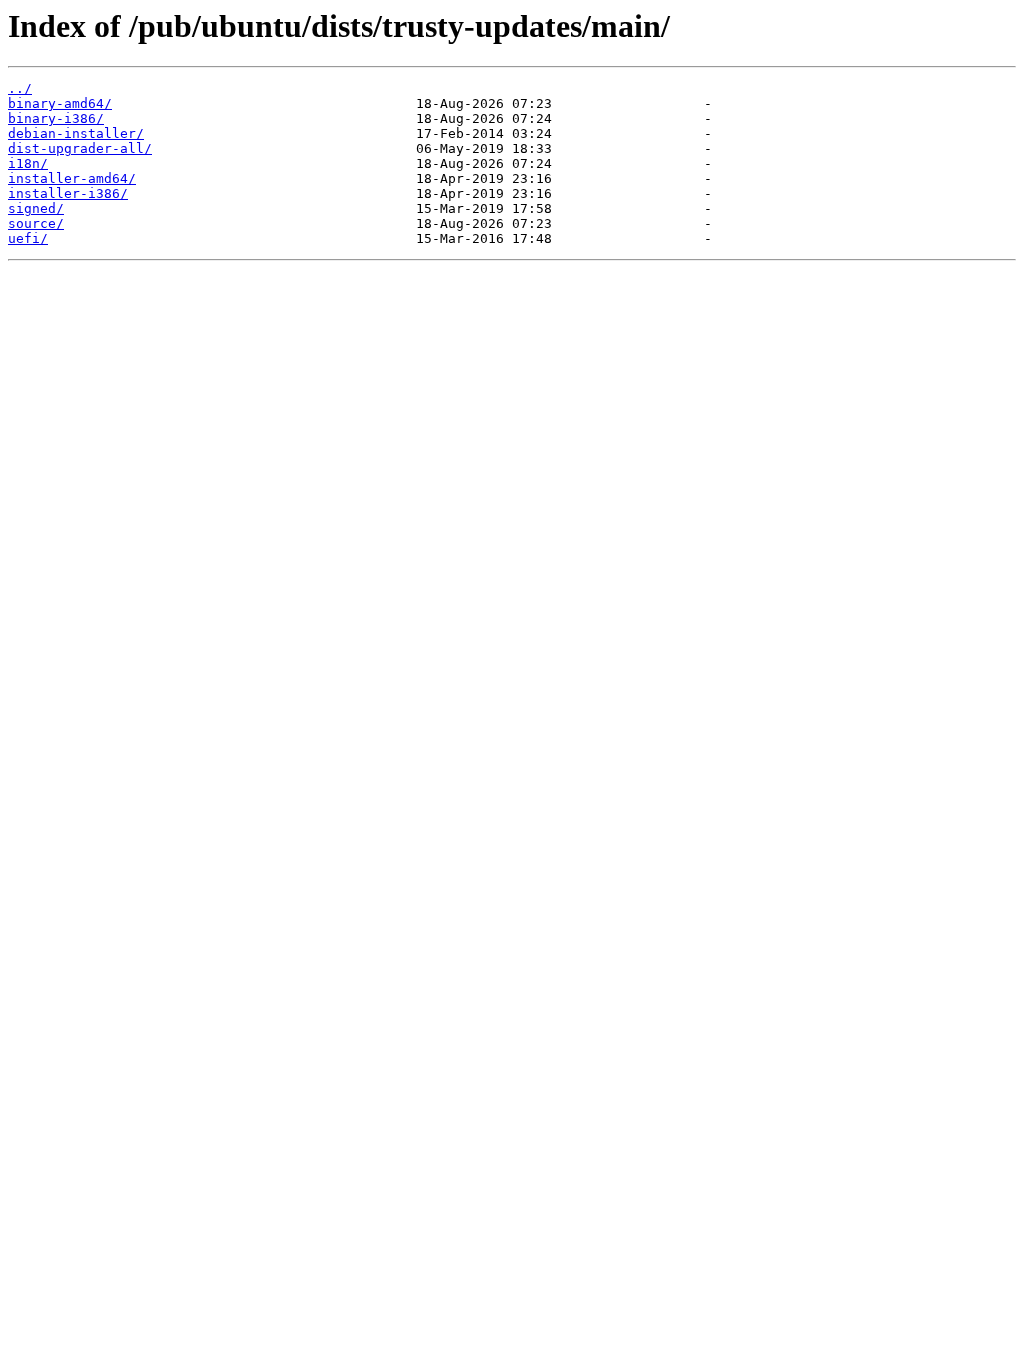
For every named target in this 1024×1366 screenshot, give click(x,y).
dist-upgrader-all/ (80, 148)
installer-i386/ (68, 193)
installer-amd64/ (72, 178)
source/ (36, 223)
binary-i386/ (56, 118)
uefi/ (28, 238)
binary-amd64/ (60, 103)
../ (20, 88)
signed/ (36, 208)
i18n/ (28, 163)
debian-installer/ (76, 133)
